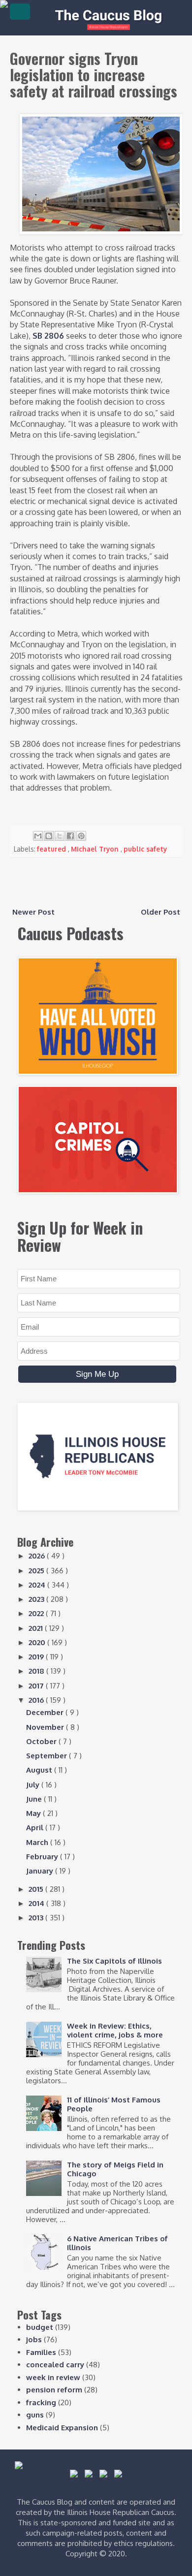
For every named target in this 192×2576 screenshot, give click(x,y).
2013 (37, 1918)
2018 (37, 1671)
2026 (38, 1556)
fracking (41, 2402)
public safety (145, 849)
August (40, 1770)
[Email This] (38, 836)
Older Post (160, 912)
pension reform (54, 2390)
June (35, 1799)
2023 (37, 1599)
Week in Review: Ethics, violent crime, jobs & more (115, 2030)
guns (35, 2415)
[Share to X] (60, 836)
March (38, 1842)
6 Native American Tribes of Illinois (117, 2243)
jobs (34, 2339)
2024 (38, 1585)
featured (52, 849)
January (41, 1871)
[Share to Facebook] (70, 836)
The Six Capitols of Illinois (114, 1961)
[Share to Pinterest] (81, 836)
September (48, 1756)
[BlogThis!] (49, 836)
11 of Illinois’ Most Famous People (114, 2104)
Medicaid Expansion (62, 2428)
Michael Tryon (96, 849)
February (43, 1857)
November (46, 1727)
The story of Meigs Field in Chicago (115, 2169)
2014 (37, 1903)
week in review (53, 2377)
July (34, 1785)
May (34, 1813)
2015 (37, 1889)
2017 (37, 1686)
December (46, 1712)
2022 (37, 1613)
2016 (37, 1700)
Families (41, 2352)
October (42, 1741)
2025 (37, 1571)
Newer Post (33, 912)
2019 (37, 1657)
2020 (38, 1642)
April (36, 1828)
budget (40, 2327)
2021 (37, 1628)
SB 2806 (48, 336)
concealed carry (55, 2365)
